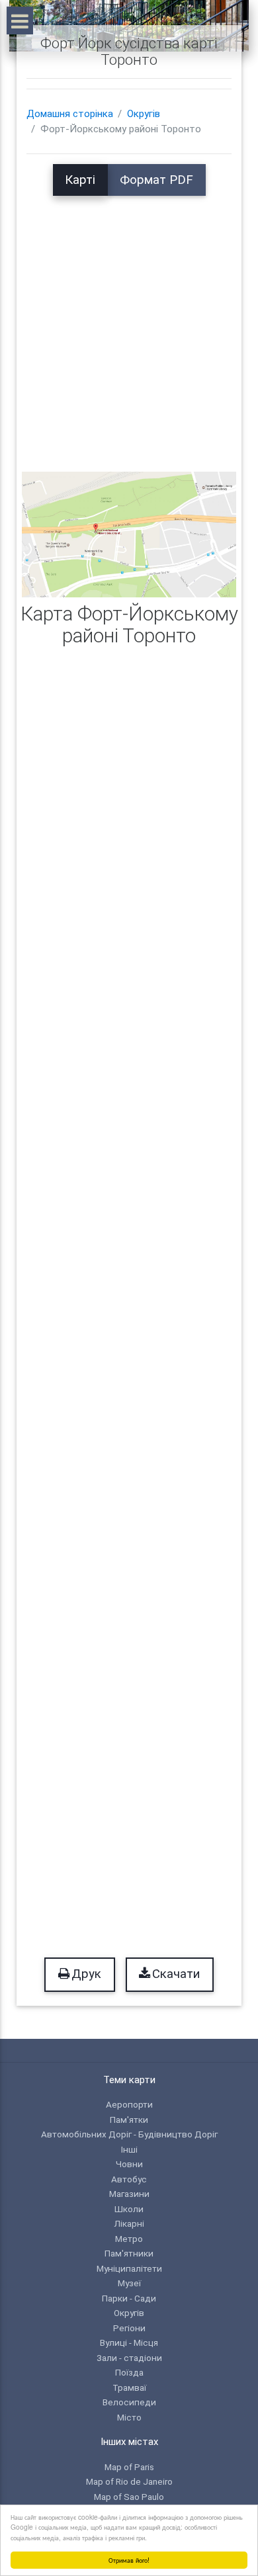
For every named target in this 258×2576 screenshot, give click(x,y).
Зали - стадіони (129, 2358)
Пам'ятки (129, 2120)
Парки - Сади (129, 2298)
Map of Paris (129, 2467)
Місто (129, 2417)
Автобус (129, 2179)
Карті (80, 180)
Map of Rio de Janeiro (129, 2481)
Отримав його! (129, 2560)
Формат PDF (156, 180)
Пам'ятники (129, 2253)
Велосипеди (129, 2402)
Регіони (129, 2328)
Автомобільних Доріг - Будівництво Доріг (129, 2134)
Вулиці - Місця (129, 2342)
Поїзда (129, 2372)
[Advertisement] (129, 325)
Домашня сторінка (70, 114)
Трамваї (129, 2387)
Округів (144, 114)
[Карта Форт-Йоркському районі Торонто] (129, 534)
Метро (129, 2239)
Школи (129, 2209)
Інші (129, 2149)
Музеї (129, 2283)
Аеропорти (129, 2104)
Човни (129, 2164)
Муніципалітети (129, 2268)
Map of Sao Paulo (129, 2497)
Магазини (129, 2194)
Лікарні (129, 2223)
